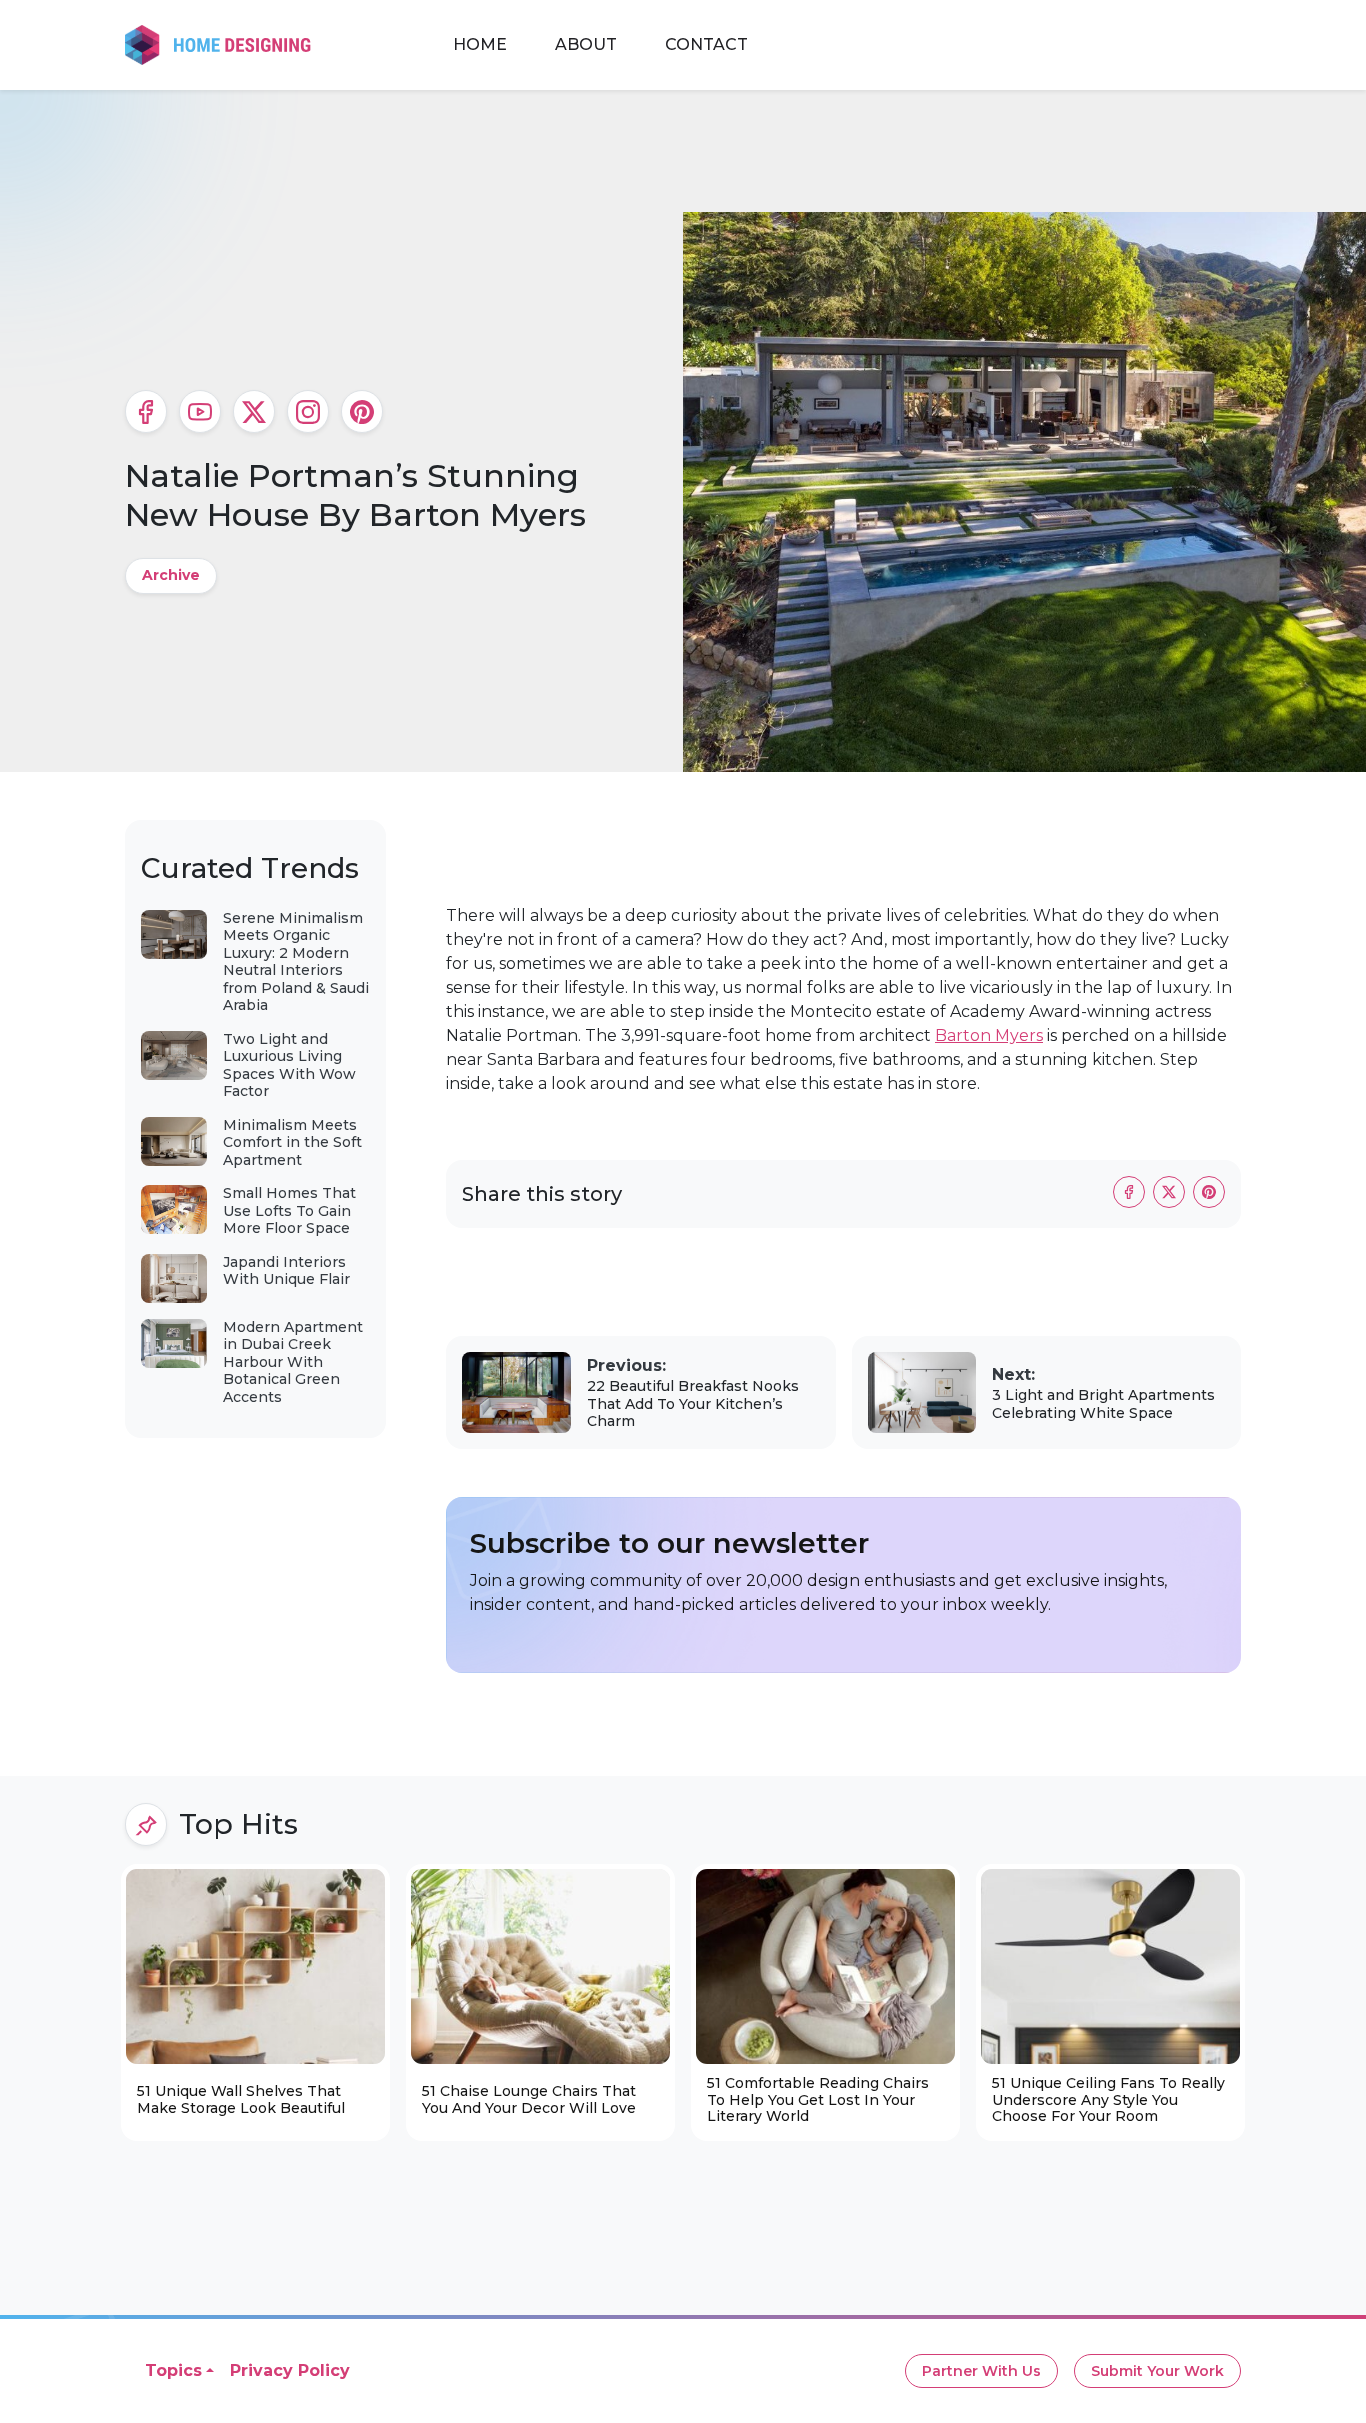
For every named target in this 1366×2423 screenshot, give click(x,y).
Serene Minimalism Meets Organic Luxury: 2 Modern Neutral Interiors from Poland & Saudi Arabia (296, 962)
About (586, 44)
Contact (706, 44)
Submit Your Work (1157, 2371)
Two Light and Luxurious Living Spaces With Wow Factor (289, 1065)
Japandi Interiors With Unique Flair (286, 1271)
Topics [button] (173, 2370)
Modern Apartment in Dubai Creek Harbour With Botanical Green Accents (293, 1362)
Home (480, 44)
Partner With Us (981, 2371)
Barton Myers (989, 1035)
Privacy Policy (290, 2370)
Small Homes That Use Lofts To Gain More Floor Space (289, 1210)
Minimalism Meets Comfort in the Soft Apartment (292, 1142)
